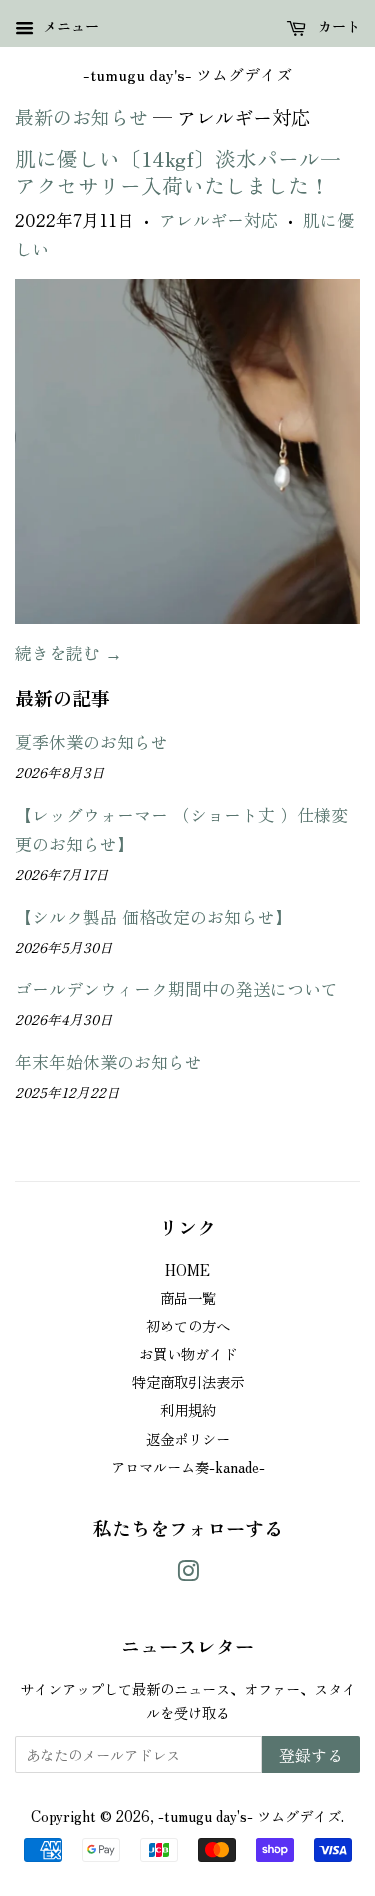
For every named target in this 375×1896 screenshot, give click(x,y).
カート (337, 26)
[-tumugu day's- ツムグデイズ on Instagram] (188, 1573)
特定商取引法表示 (188, 1381)
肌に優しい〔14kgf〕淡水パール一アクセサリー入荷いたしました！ (178, 171)
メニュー (69, 26)
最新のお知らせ (81, 117)
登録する (311, 1755)
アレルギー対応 (218, 219)
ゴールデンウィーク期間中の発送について (176, 988)
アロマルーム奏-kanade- (188, 1466)
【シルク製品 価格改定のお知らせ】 (153, 916)
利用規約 (188, 1409)
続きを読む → (68, 652)
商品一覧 (188, 1297)
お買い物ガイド (188, 1353)
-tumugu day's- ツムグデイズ (187, 74)
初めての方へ (188, 1325)
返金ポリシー (188, 1438)
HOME (187, 1269)
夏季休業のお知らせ (91, 741)
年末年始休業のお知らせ (108, 1061)
